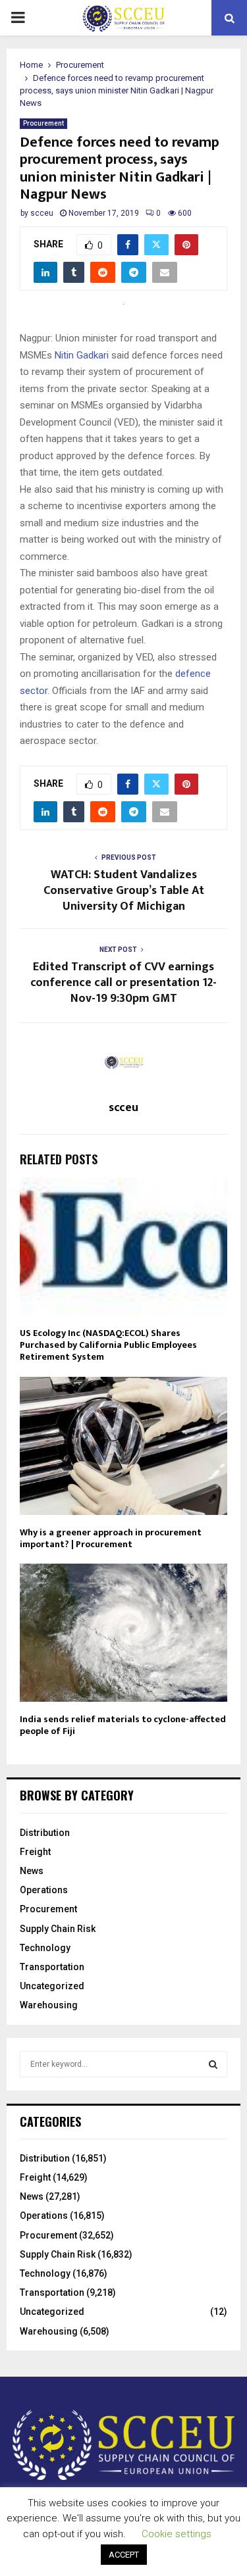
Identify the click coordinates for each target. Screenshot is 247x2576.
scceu (42, 213)
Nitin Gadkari (82, 355)
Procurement (43, 123)
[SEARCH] (213, 2064)
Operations (44, 1890)
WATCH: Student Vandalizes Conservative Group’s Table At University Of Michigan (124, 891)
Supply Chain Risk (58, 1929)
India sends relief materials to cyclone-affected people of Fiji (123, 1725)
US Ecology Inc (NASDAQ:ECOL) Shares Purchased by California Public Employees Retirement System (108, 1345)
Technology (45, 1948)
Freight (35, 1852)
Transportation (52, 1967)
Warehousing (49, 2005)
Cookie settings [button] (177, 2534)
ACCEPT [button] (124, 2555)
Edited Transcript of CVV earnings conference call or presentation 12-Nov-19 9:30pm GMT (123, 983)
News (32, 1871)
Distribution (45, 1833)
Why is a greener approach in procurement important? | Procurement (111, 1538)
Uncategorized (52, 1986)
